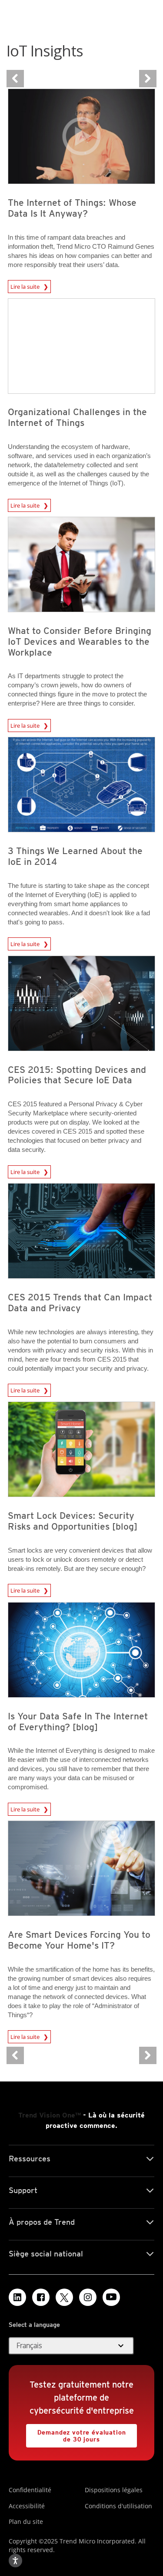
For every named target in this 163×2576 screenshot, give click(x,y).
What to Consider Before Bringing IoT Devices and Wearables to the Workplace (80, 642)
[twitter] (64, 2297)
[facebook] (41, 2297)
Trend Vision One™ (50, 2115)
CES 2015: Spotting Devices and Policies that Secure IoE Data (77, 1075)
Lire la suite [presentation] (26, 285)
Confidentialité (30, 2490)
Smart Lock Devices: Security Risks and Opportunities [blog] (73, 1521)
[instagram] (88, 2297)
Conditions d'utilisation (118, 2506)
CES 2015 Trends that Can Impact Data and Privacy (80, 1303)
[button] (71, 2346)
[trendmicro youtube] (111, 2297)
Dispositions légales (114, 2490)
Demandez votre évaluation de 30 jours (76, 2433)
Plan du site (26, 2522)
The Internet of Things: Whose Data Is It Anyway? (72, 208)
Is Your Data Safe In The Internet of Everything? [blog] (78, 1722)
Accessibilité (27, 2506)
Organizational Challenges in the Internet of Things (77, 417)
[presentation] (81, 136)
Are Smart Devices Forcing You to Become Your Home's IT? (79, 1940)
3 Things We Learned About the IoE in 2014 (75, 856)
